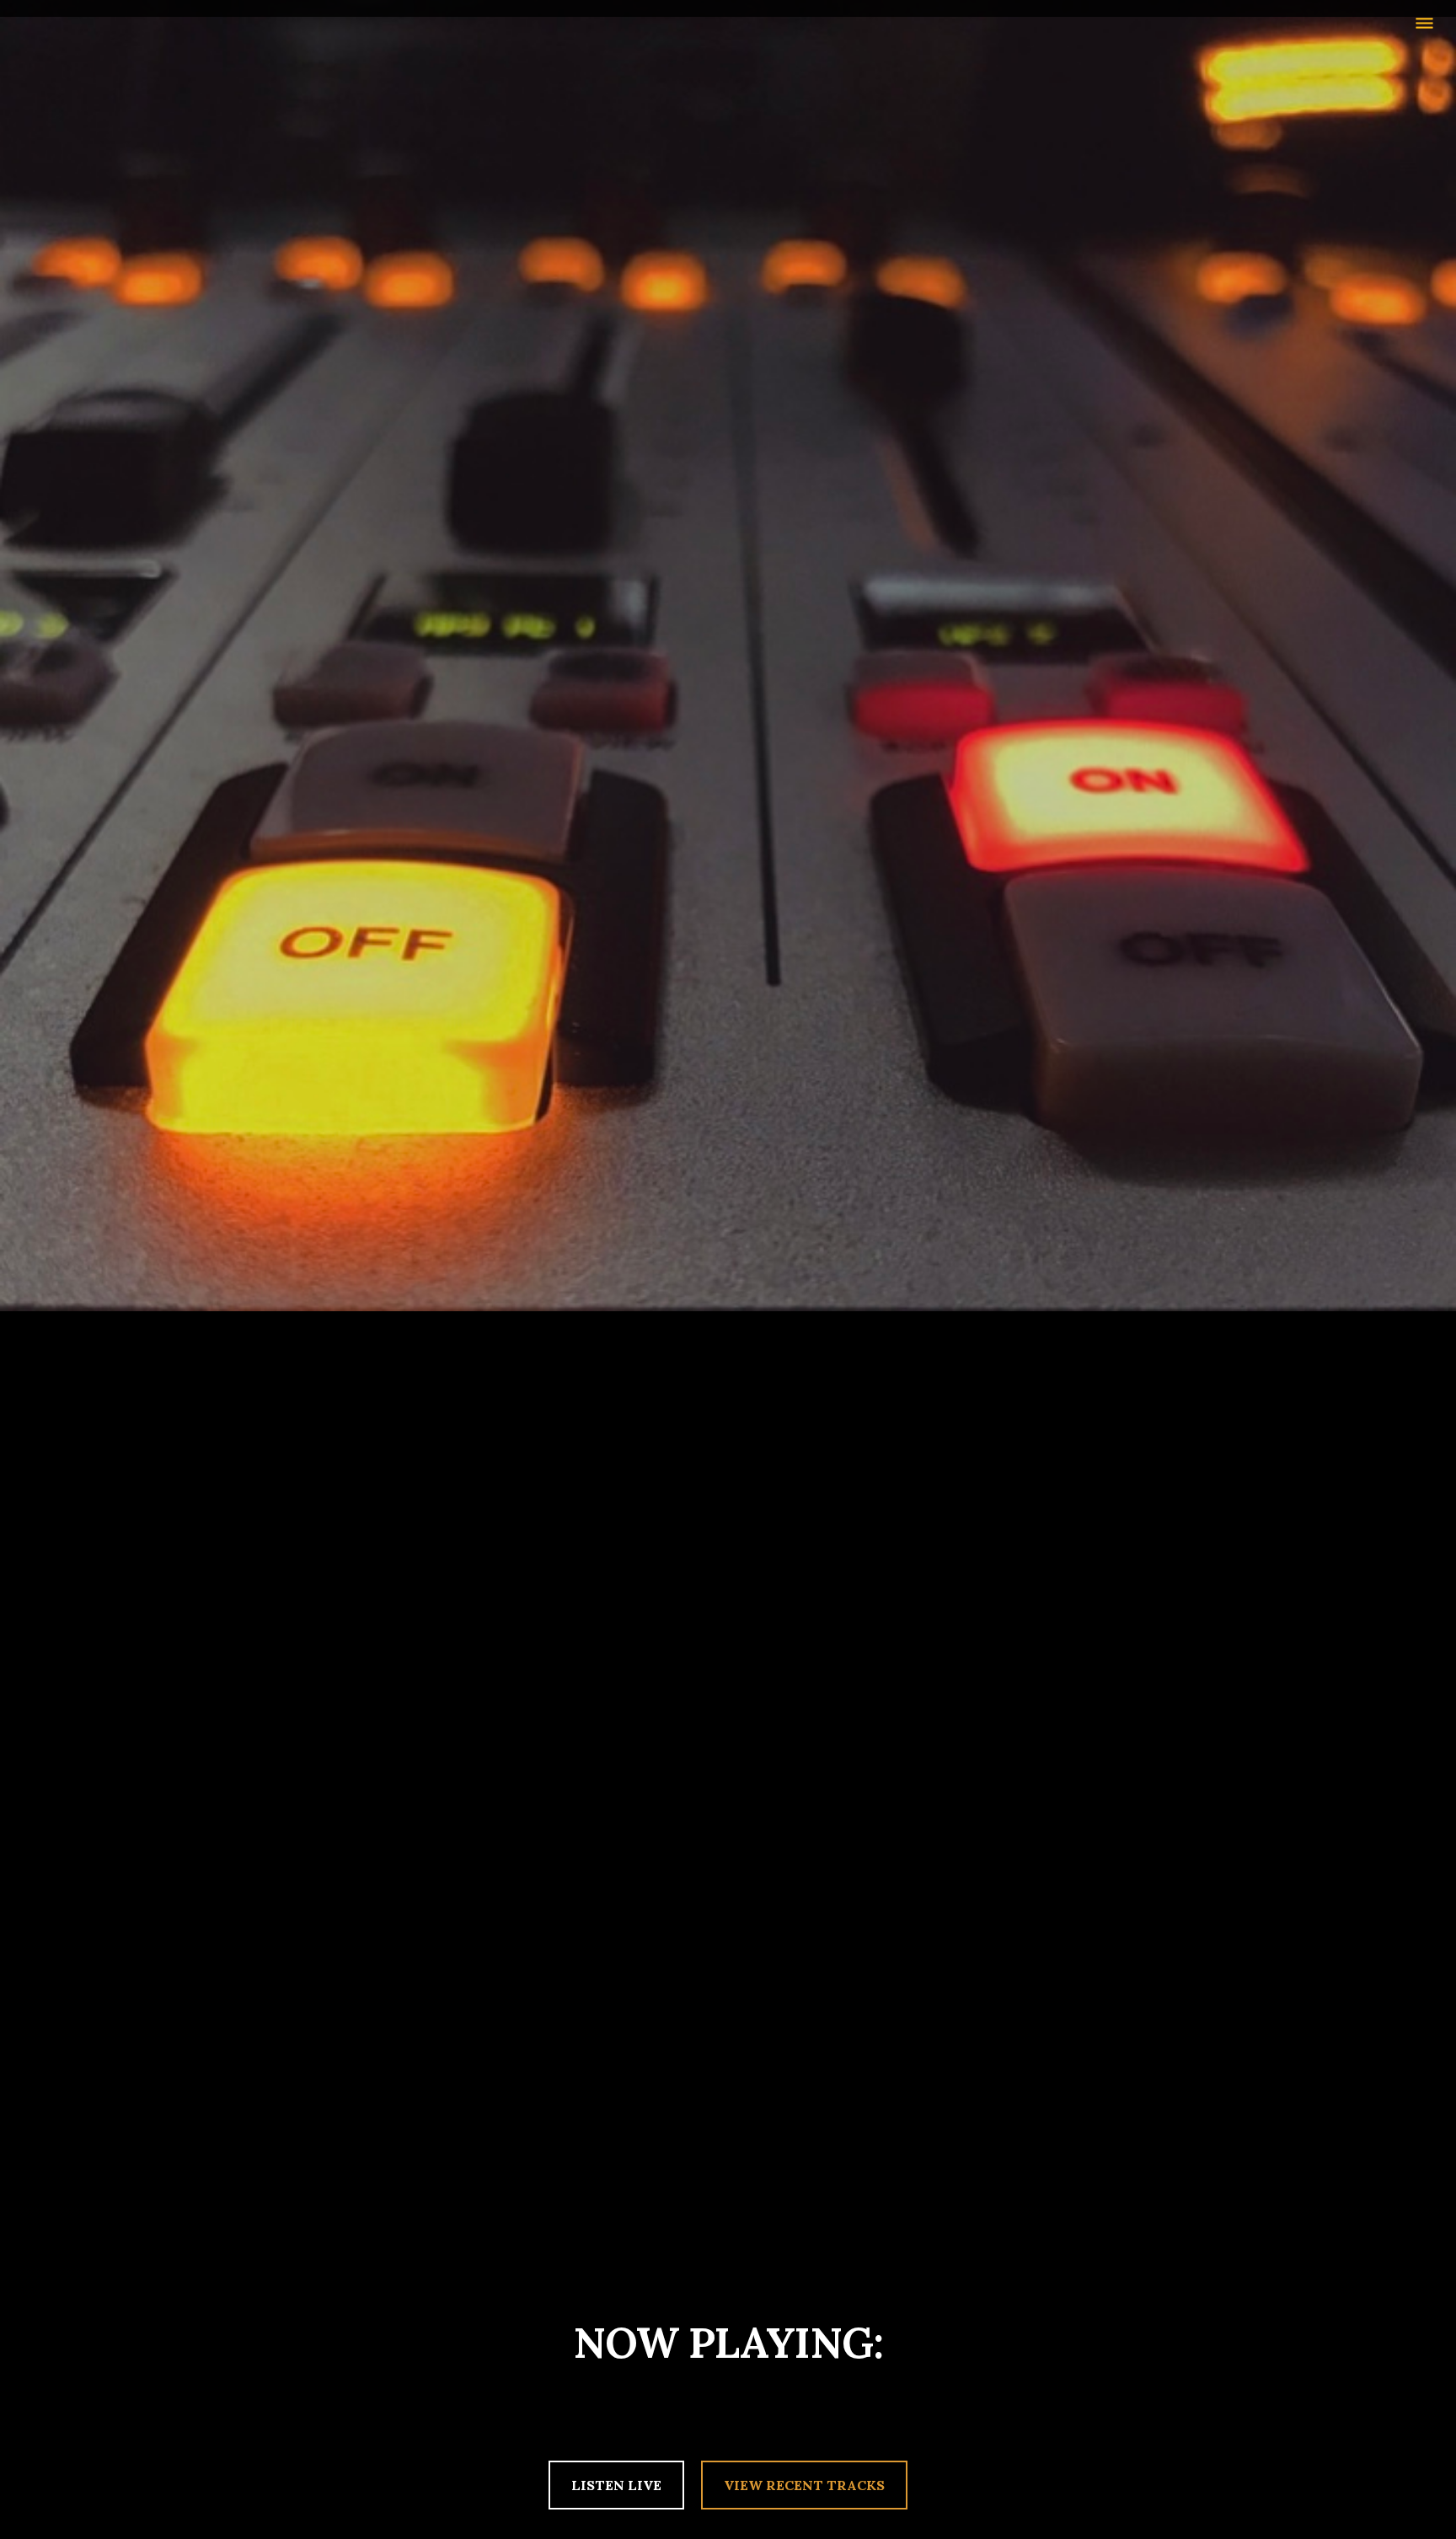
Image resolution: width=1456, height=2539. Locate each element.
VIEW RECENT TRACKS (804, 2485)
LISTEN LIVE (616, 2485)
